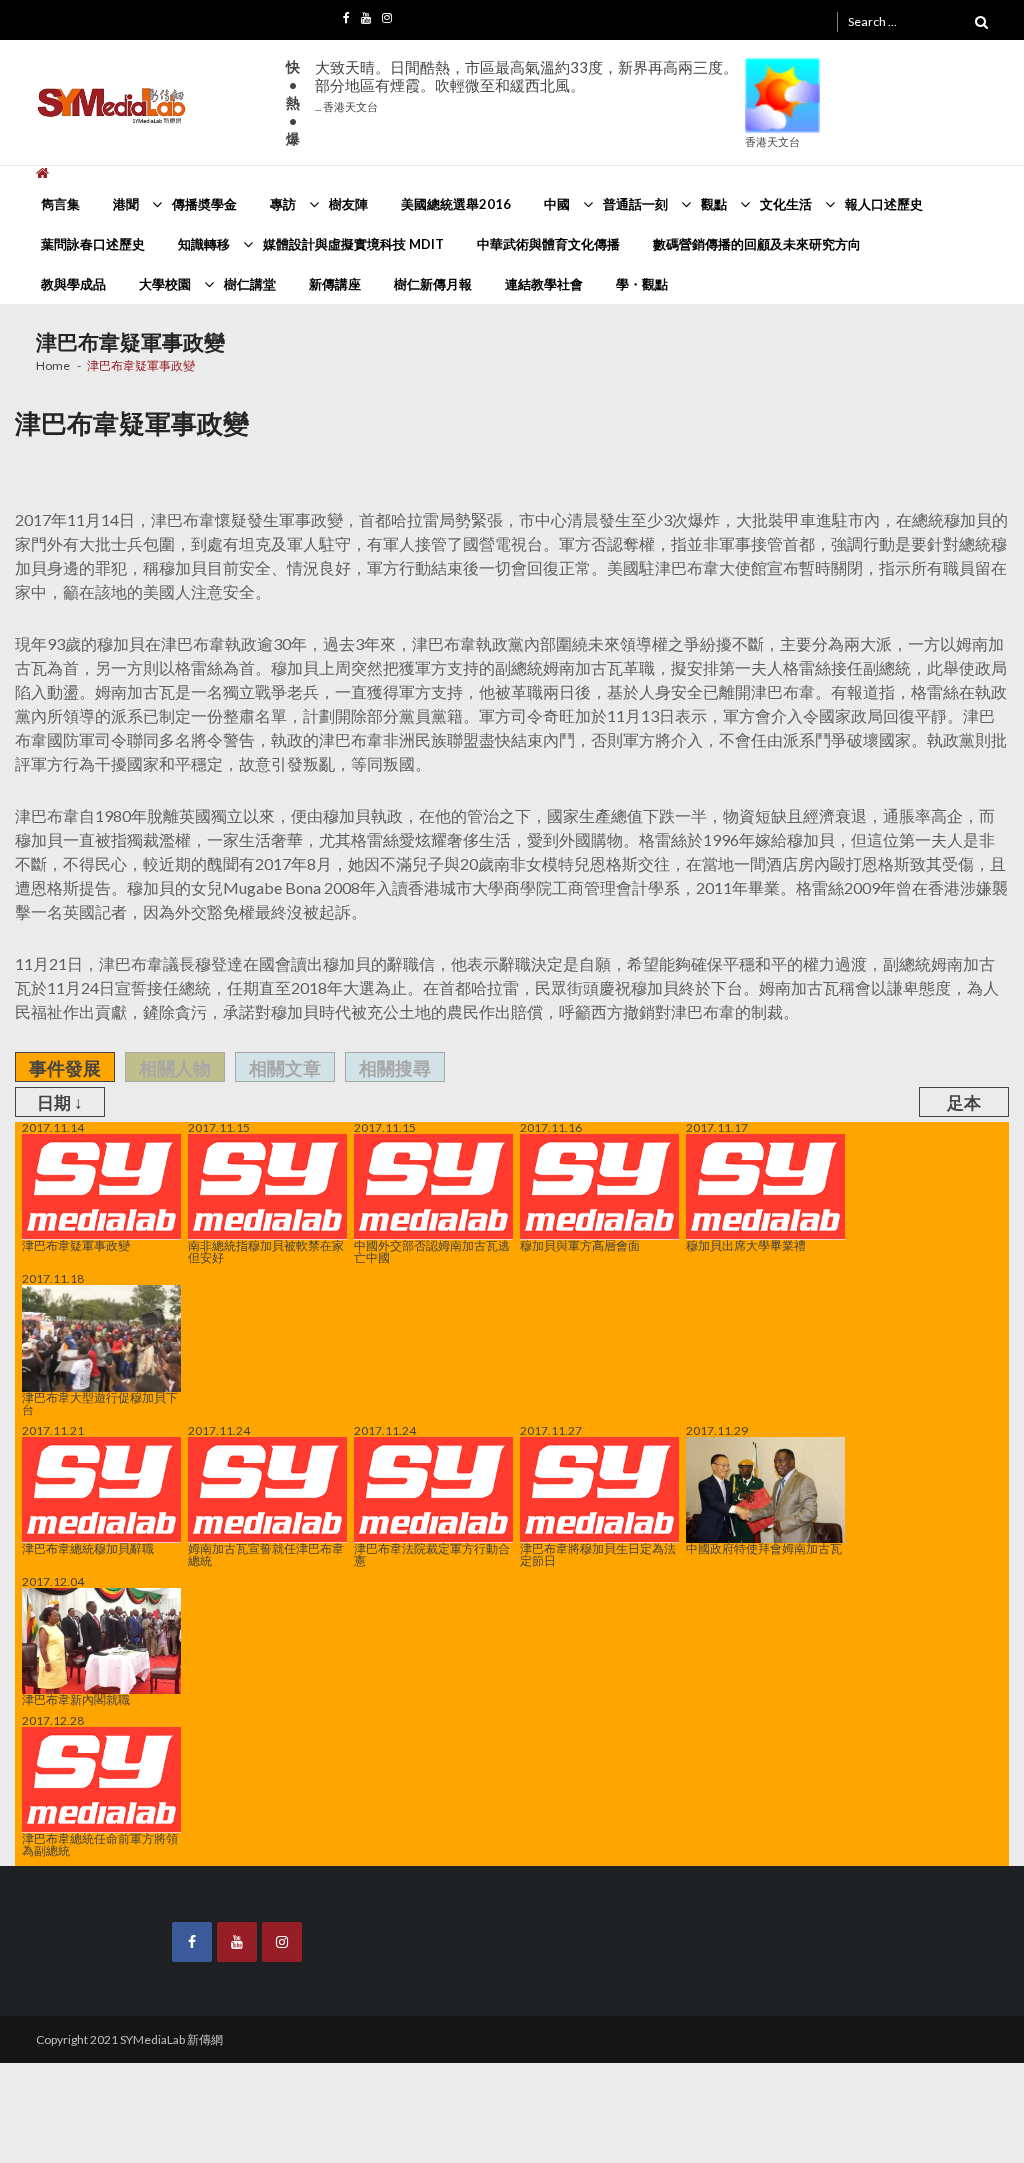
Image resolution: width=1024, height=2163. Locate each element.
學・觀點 (642, 284)
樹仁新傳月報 (433, 284)
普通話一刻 (635, 204)
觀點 (714, 204)
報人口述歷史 (884, 204)
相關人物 (175, 1068)
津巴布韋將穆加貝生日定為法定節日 (598, 1554)
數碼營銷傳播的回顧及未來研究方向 (757, 244)
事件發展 (65, 1068)
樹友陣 (348, 204)
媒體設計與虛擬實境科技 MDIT (353, 244)
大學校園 (165, 284)
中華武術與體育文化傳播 (548, 244)
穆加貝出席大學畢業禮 (746, 1245)
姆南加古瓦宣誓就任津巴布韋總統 (266, 1554)
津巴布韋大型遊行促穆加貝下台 (100, 1403)
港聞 (126, 204)
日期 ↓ (60, 1102)
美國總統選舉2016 (456, 204)
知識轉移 (204, 244)
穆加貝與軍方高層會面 (580, 1245)
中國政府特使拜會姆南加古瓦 (764, 1547)
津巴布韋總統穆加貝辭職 (88, 1548)
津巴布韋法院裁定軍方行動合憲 (432, 1554)
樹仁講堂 (250, 284)
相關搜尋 (395, 1068)
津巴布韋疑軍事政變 (76, 1245)
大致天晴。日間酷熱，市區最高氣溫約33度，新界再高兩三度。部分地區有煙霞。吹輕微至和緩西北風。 (526, 85)
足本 (964, 1102)
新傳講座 (335, 284)
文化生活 (786, 204)
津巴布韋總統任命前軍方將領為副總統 (100, 1844)
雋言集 (60, 204)
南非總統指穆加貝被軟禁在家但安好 (266, 1251)
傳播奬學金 (204, 204)
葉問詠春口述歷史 (93, 244)
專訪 (283, 204)
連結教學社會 (544, 284)
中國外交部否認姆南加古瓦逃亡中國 (432, 1251)
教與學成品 (73, 284)
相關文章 (285, 1068)
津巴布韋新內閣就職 (76, 1699)
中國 (557, 204)
